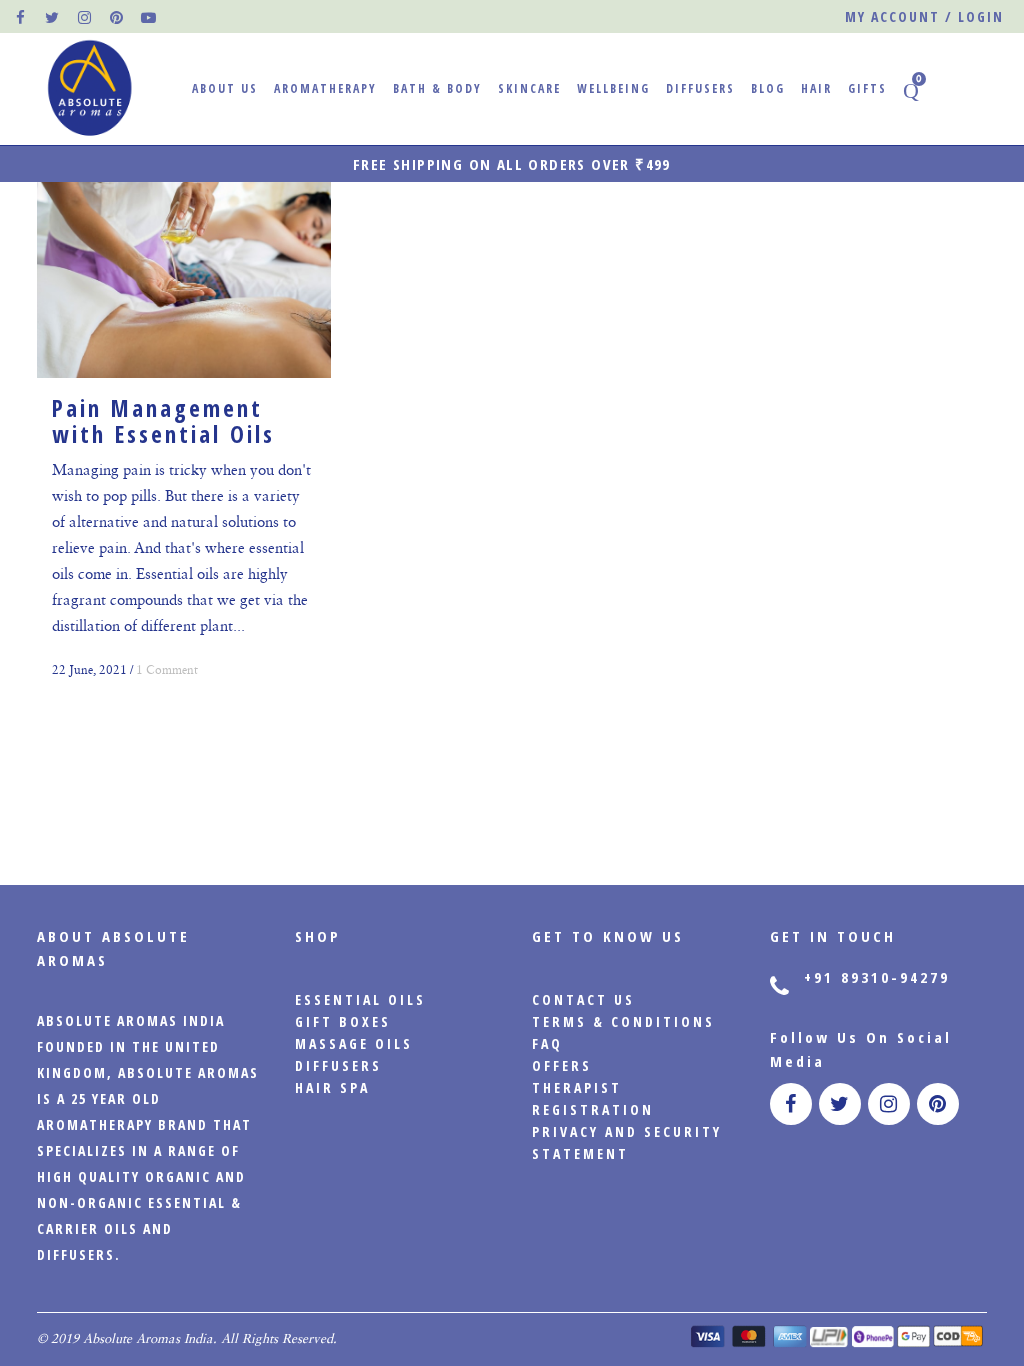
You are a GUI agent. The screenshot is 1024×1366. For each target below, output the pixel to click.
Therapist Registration (593, 1098)
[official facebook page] (21, 17)
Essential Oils (360, 999)
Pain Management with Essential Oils (163, 421)
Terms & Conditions (623, 1021)
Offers (562, 1065)
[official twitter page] (53, 17)
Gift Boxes (343, 1021)
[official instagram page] (85, 17)
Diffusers (338, 1065)
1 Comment (167, 670)
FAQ (547, 1043)
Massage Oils (354, 1043)
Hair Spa (332, 1087)
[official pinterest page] (117, 17)
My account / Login (924, 16)
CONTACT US (583, 999)
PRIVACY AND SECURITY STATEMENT (627, 1142)
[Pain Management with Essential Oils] (184, 280)
